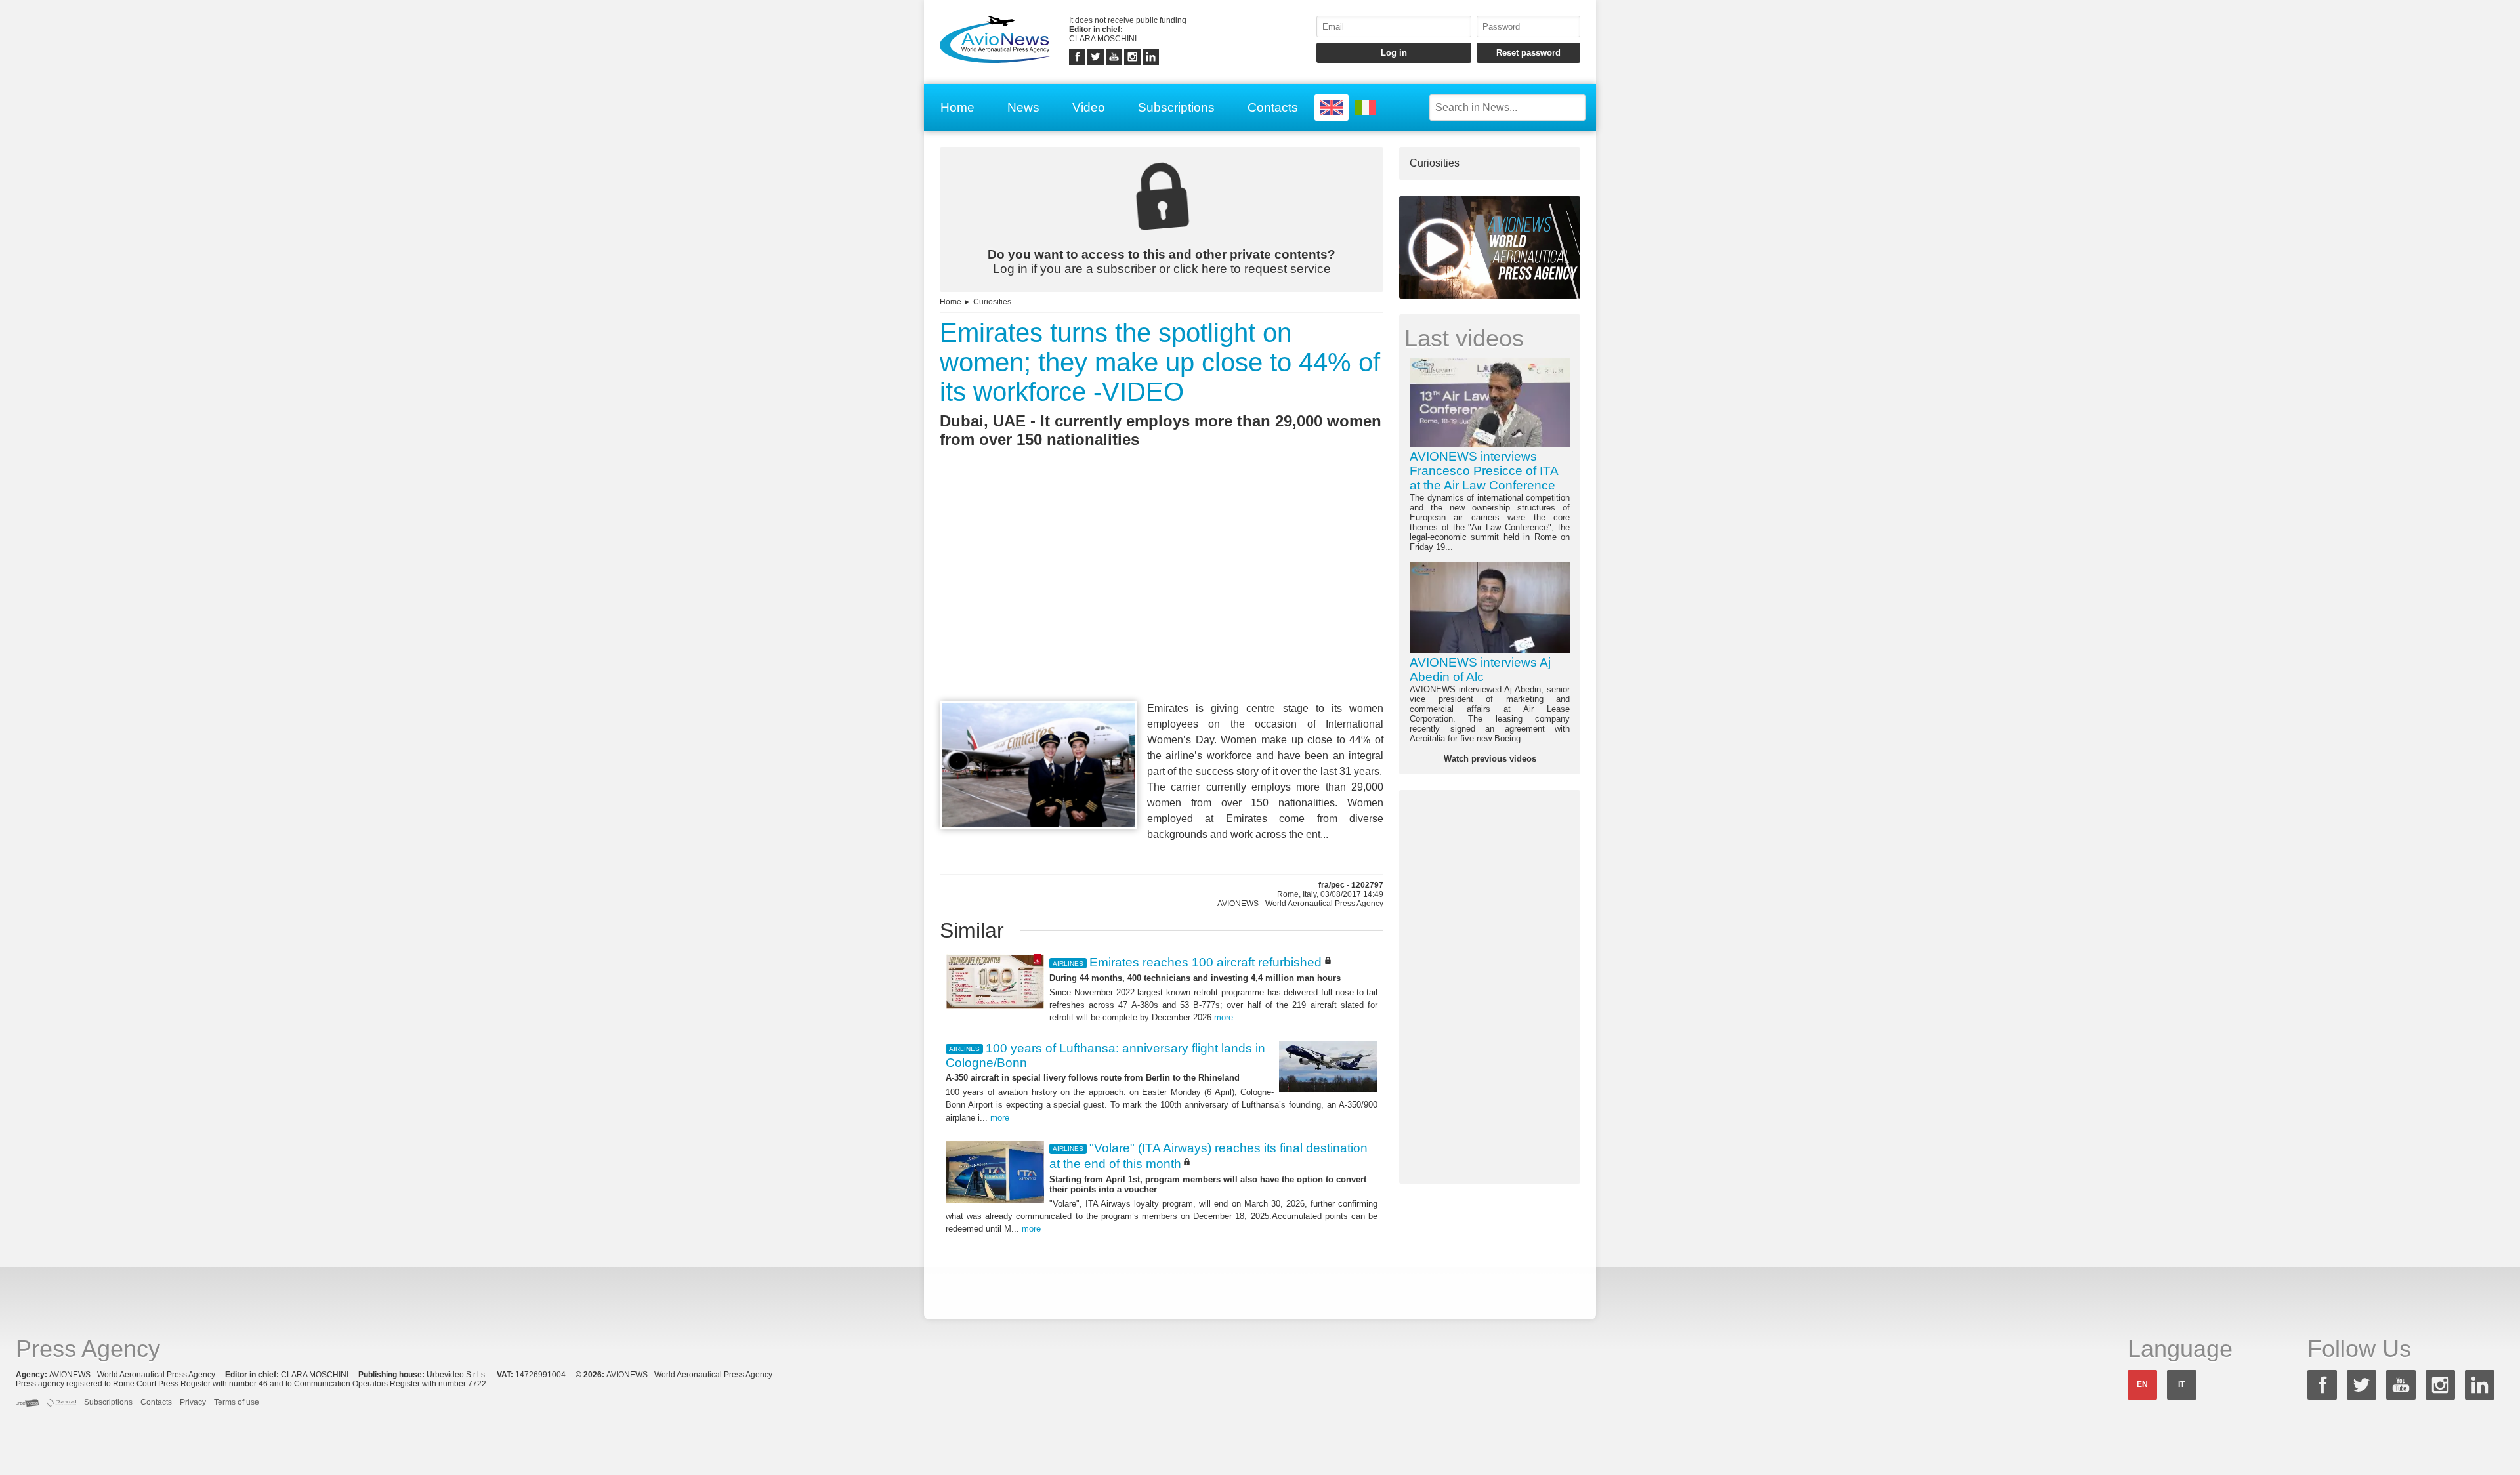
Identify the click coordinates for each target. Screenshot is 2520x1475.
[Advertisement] (1162, 598)
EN (2142, 1384)
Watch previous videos (1490, 759)
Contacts (1273, 107)
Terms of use (237, 1402)
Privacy (193, 1402)
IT (2181, 1384)
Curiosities (992, 302)
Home (957, 107)
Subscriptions (1176, 107)
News (1023, 107)
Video (1089, 107)
